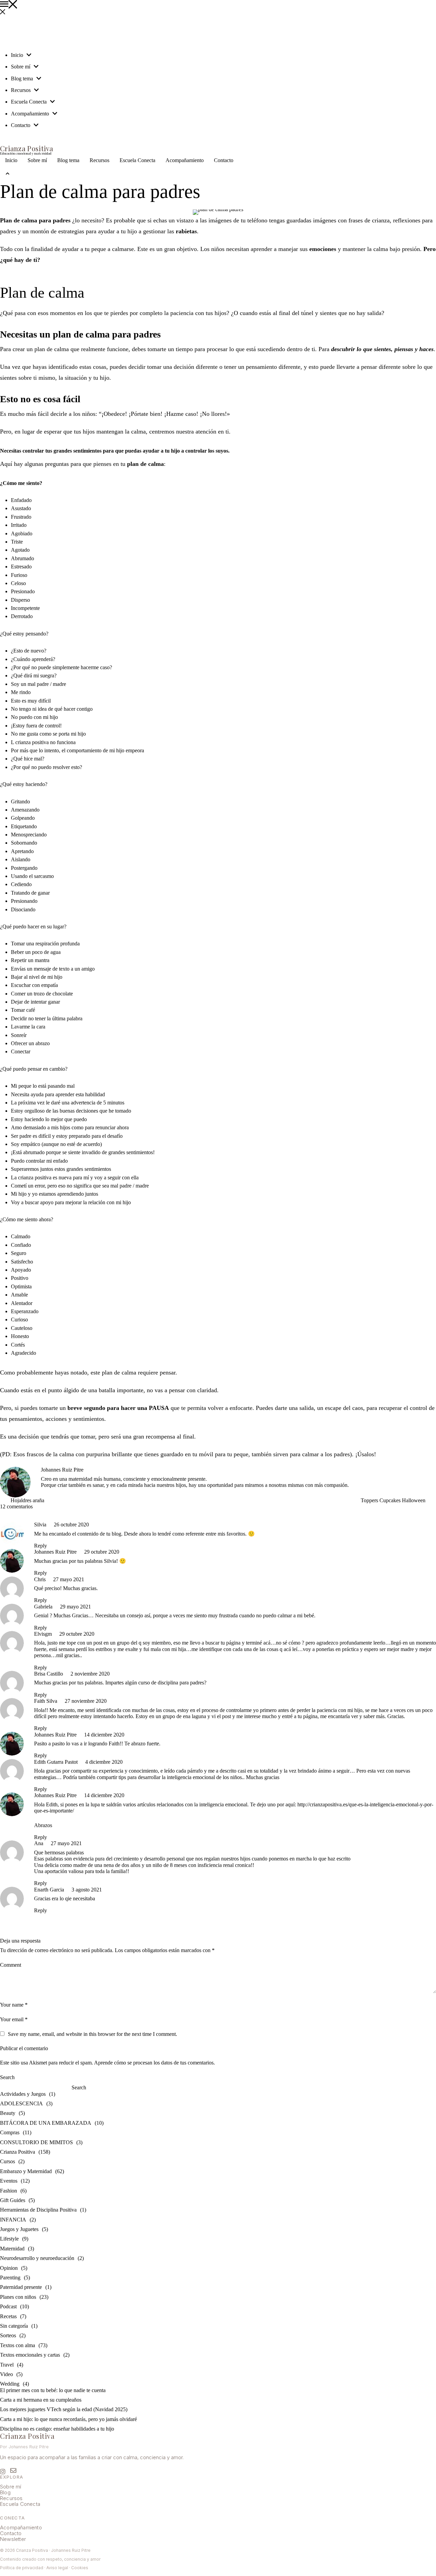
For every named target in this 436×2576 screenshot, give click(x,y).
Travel (7, 2365)
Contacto (11, 2533)
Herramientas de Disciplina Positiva (38, 2210)
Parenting (10, 2277)
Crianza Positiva (18, 2152)
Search (7, 2077)
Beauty (8, 2113)
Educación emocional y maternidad (26, 154)
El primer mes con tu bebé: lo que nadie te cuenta (53, 2390)
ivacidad (35, 2568)
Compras (10, 2132)
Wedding (10, 2384)
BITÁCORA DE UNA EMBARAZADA (46, 2123)
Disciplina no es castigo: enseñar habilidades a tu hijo (57, 2429)
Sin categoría (14, 2326)
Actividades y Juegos (23, 2094)
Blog (5, 2492)
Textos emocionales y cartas (30, 2355)
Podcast (8, 2306)
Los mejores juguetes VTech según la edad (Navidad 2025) (64, 2409)
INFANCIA (13, 2220)
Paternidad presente (21, 2287)
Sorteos (8, 2335)
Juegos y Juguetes (19, 2229)
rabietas (186, 231)
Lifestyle (9, 2239)
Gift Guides (13, 2200)
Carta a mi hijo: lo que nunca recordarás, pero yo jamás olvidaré (68, 2419)
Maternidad (12, 2249)
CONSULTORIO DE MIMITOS (36, 2142)
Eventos (9, 2181)
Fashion (9, 2191)
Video (6, 2374)
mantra (42, 960)
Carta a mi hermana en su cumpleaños (41, 2400)
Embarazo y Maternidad (26, 2171)
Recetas (8, 2316)
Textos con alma (18, 2345)
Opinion (9, 2268)
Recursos (11, 2498)
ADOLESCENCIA (21, 2103)
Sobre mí (11, 2487)
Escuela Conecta (20, 2504)
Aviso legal (57, 2568)
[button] (218, 5)
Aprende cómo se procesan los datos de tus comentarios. (154, 2063)
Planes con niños (18, 2297)
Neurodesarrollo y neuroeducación (37, 2258)
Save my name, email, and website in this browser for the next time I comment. (92, 2034)
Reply (41, 1546)
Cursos (7, 2161)
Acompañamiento (21, 2527)
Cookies (80, 2568)
